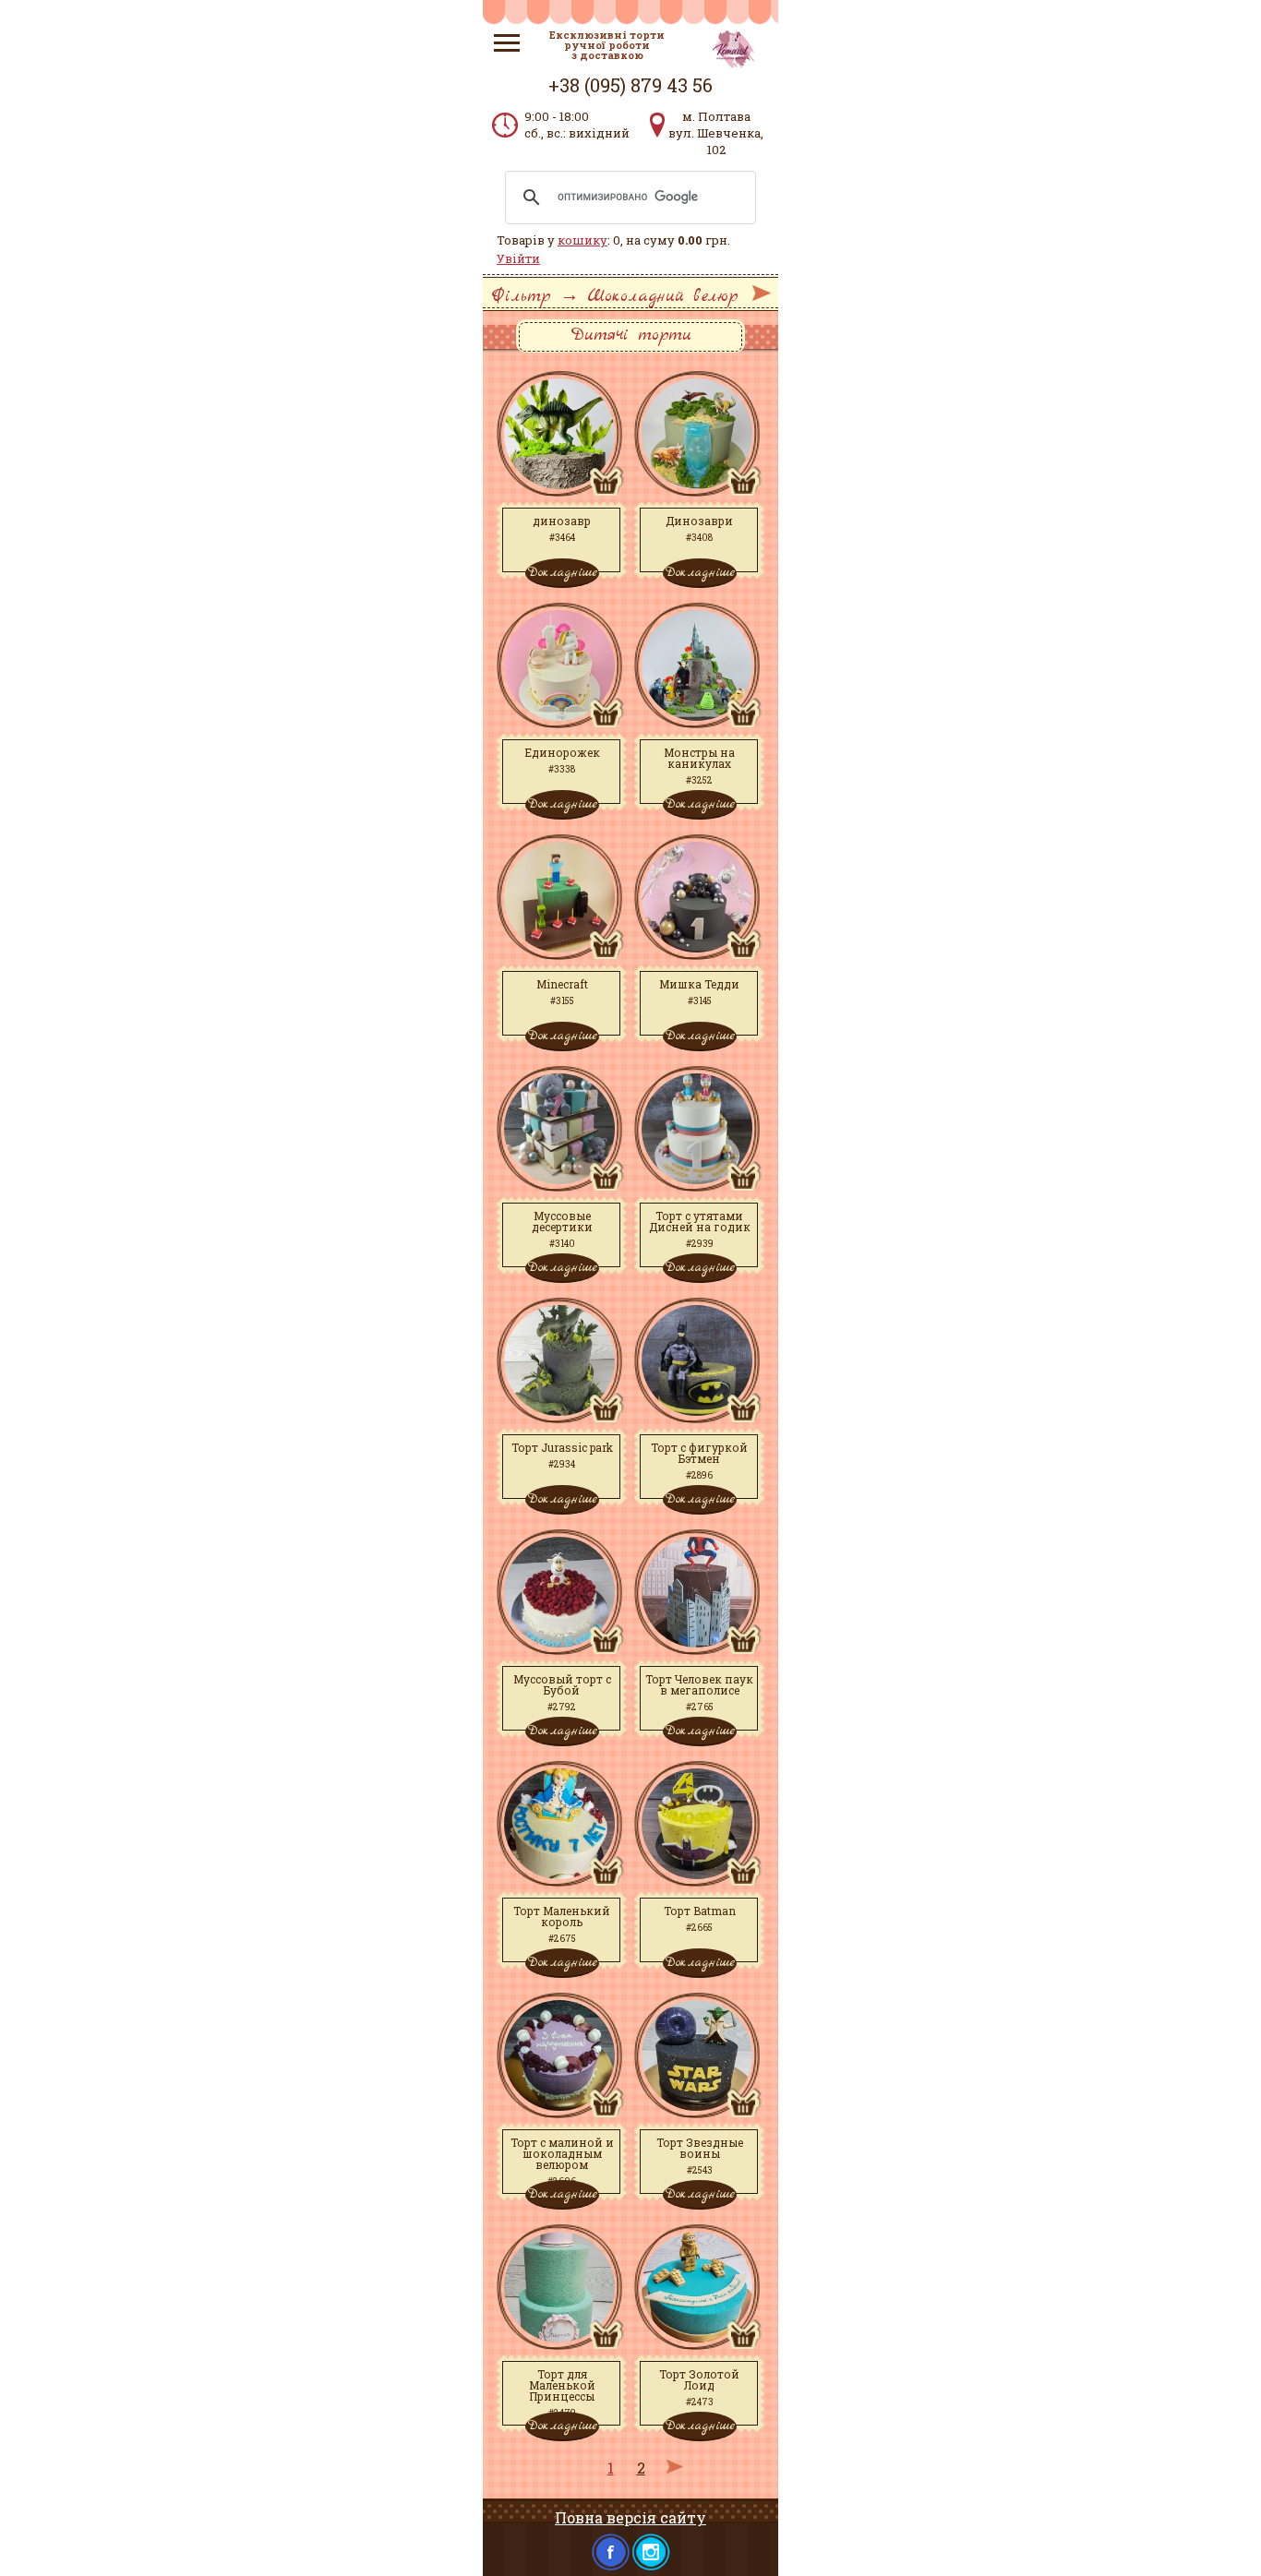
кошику (582, 240)
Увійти (518, 258)
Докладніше (562, 572)
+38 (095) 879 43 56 (630, 85)
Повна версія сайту (630, 2517)
